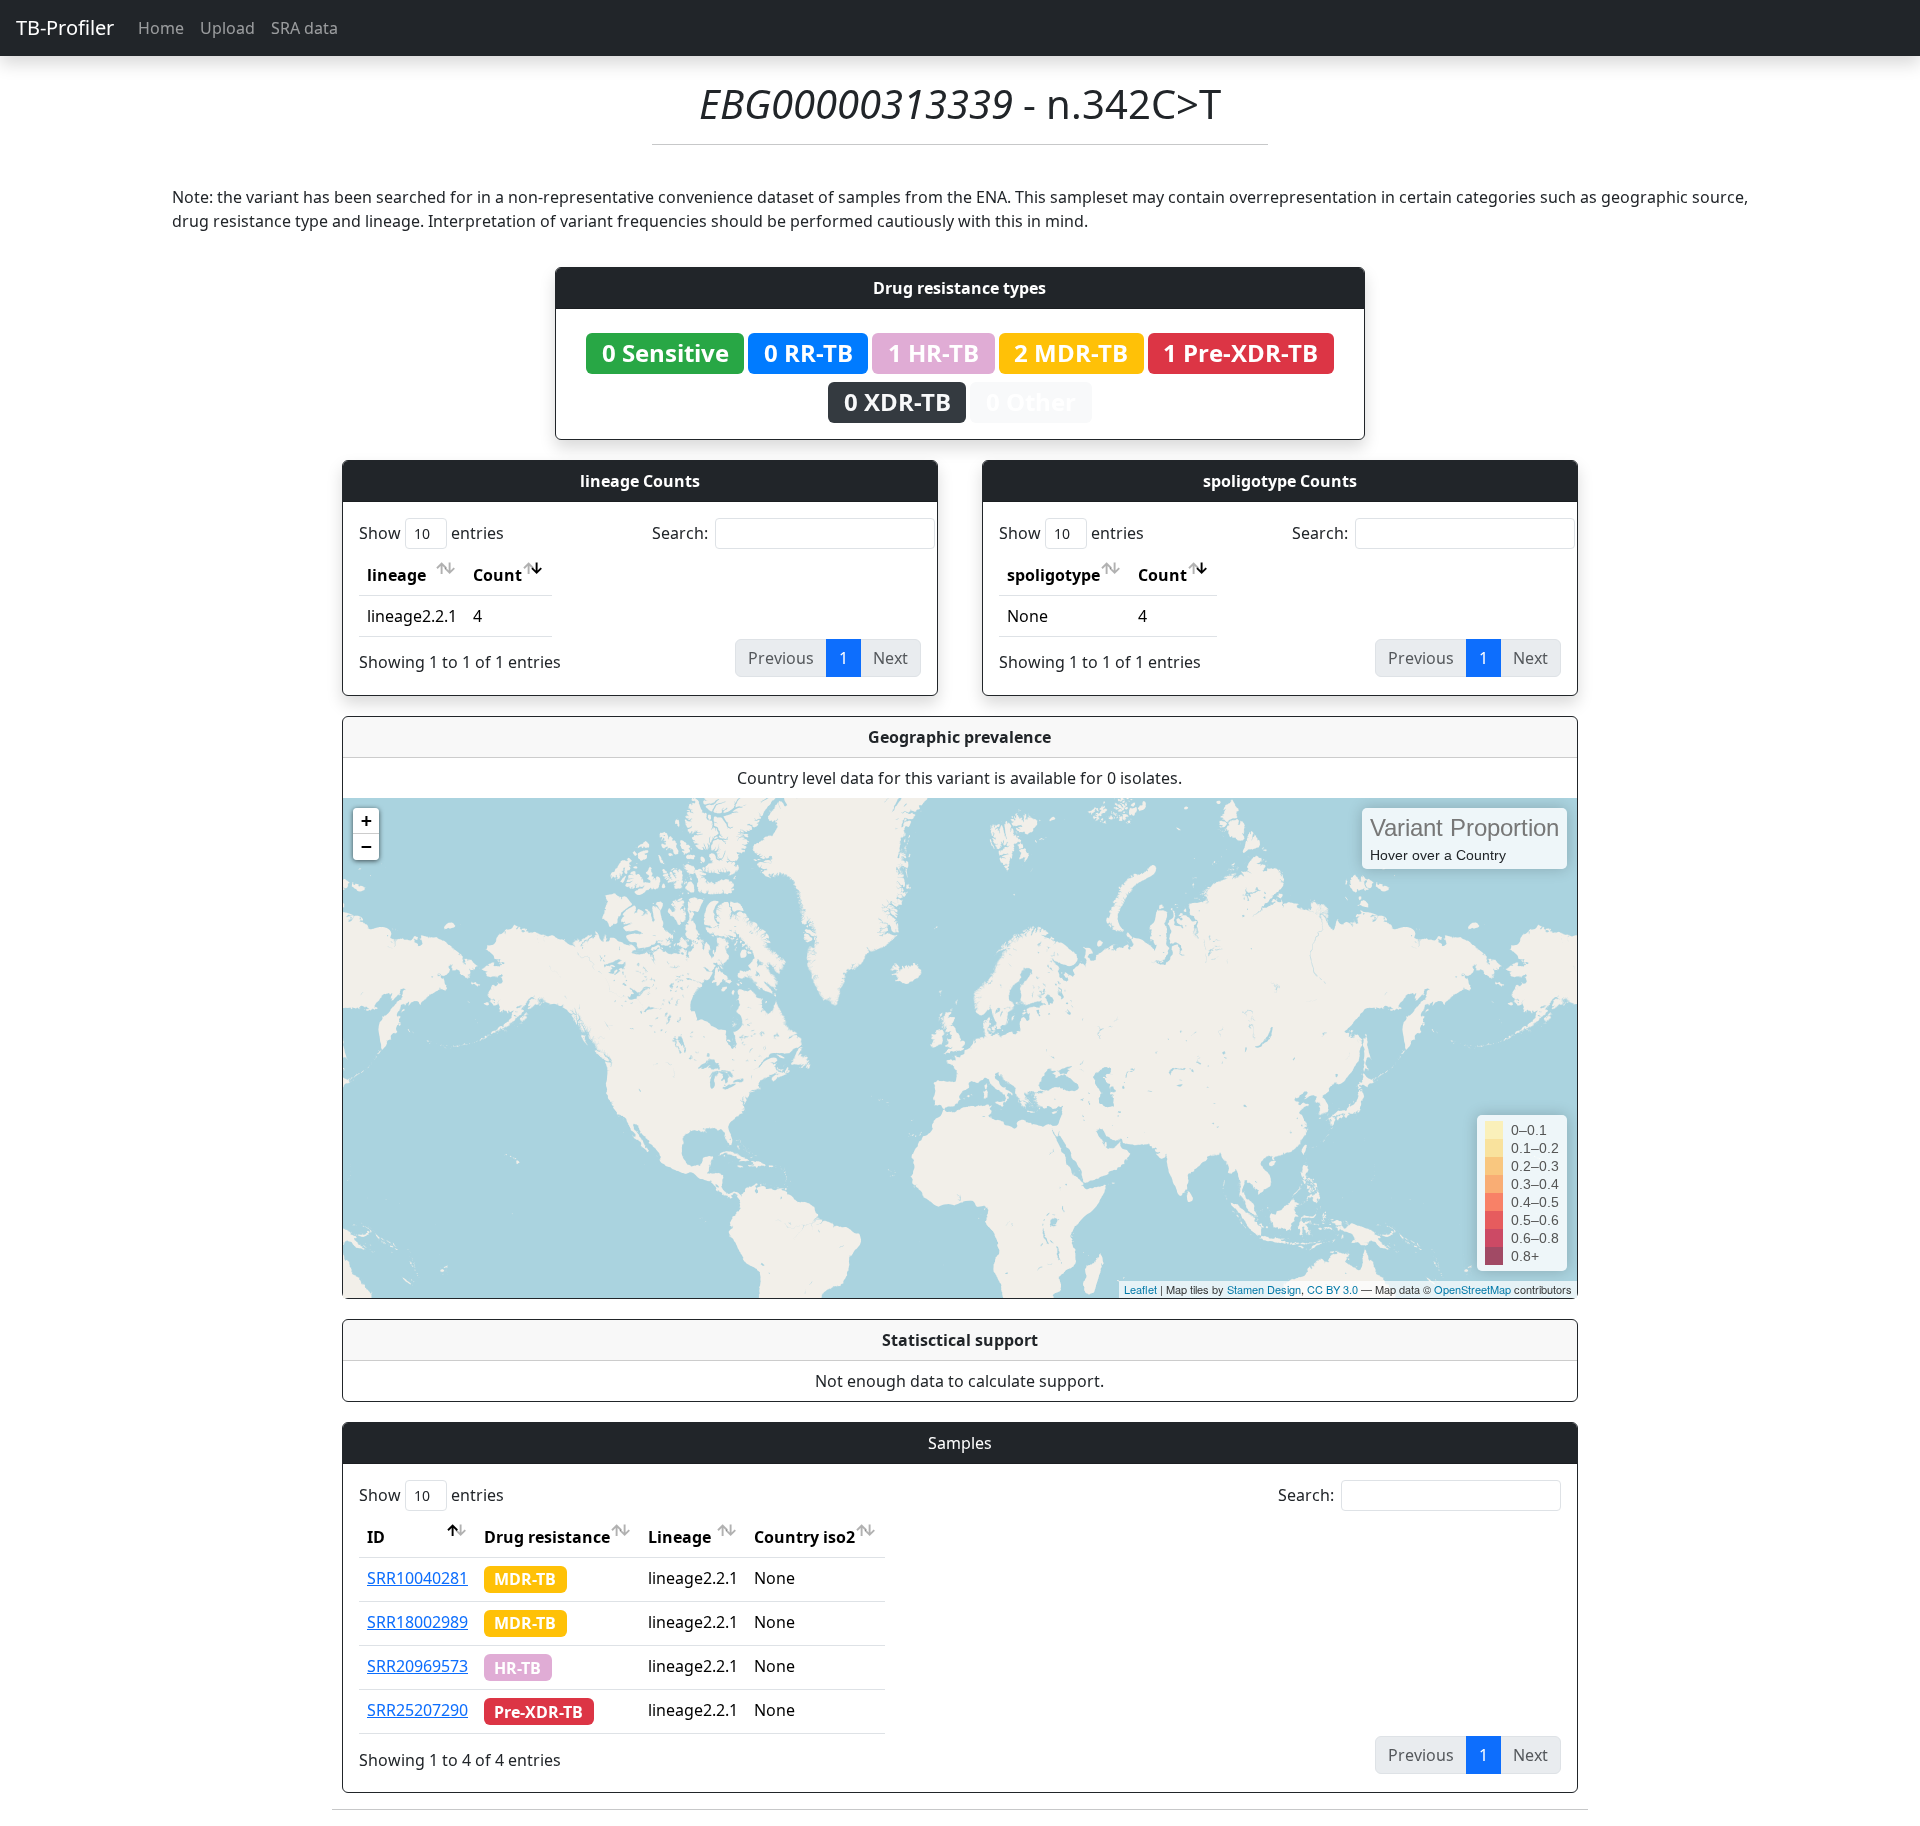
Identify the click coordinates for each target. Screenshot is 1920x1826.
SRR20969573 (417, 1666)
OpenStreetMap (1472, 1289)
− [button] (366, 846)
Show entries (431, 533)
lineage (396, 575)
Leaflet (1140, 1289)
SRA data (304, 28)
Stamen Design (1264, 1289)
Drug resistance (547, 1537)
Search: (680, 533)
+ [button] (366, 820)
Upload (227, 28)
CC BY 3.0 (1332, 1289)
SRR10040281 (417, 1578)
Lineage (679, 1537)
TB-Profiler (65, 27)
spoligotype (1053, 575)
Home (161, 28)
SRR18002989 (417, 1622)
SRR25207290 (417, 1710)
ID (376, 1537)
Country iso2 (804, 1537)
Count (497, 575)
